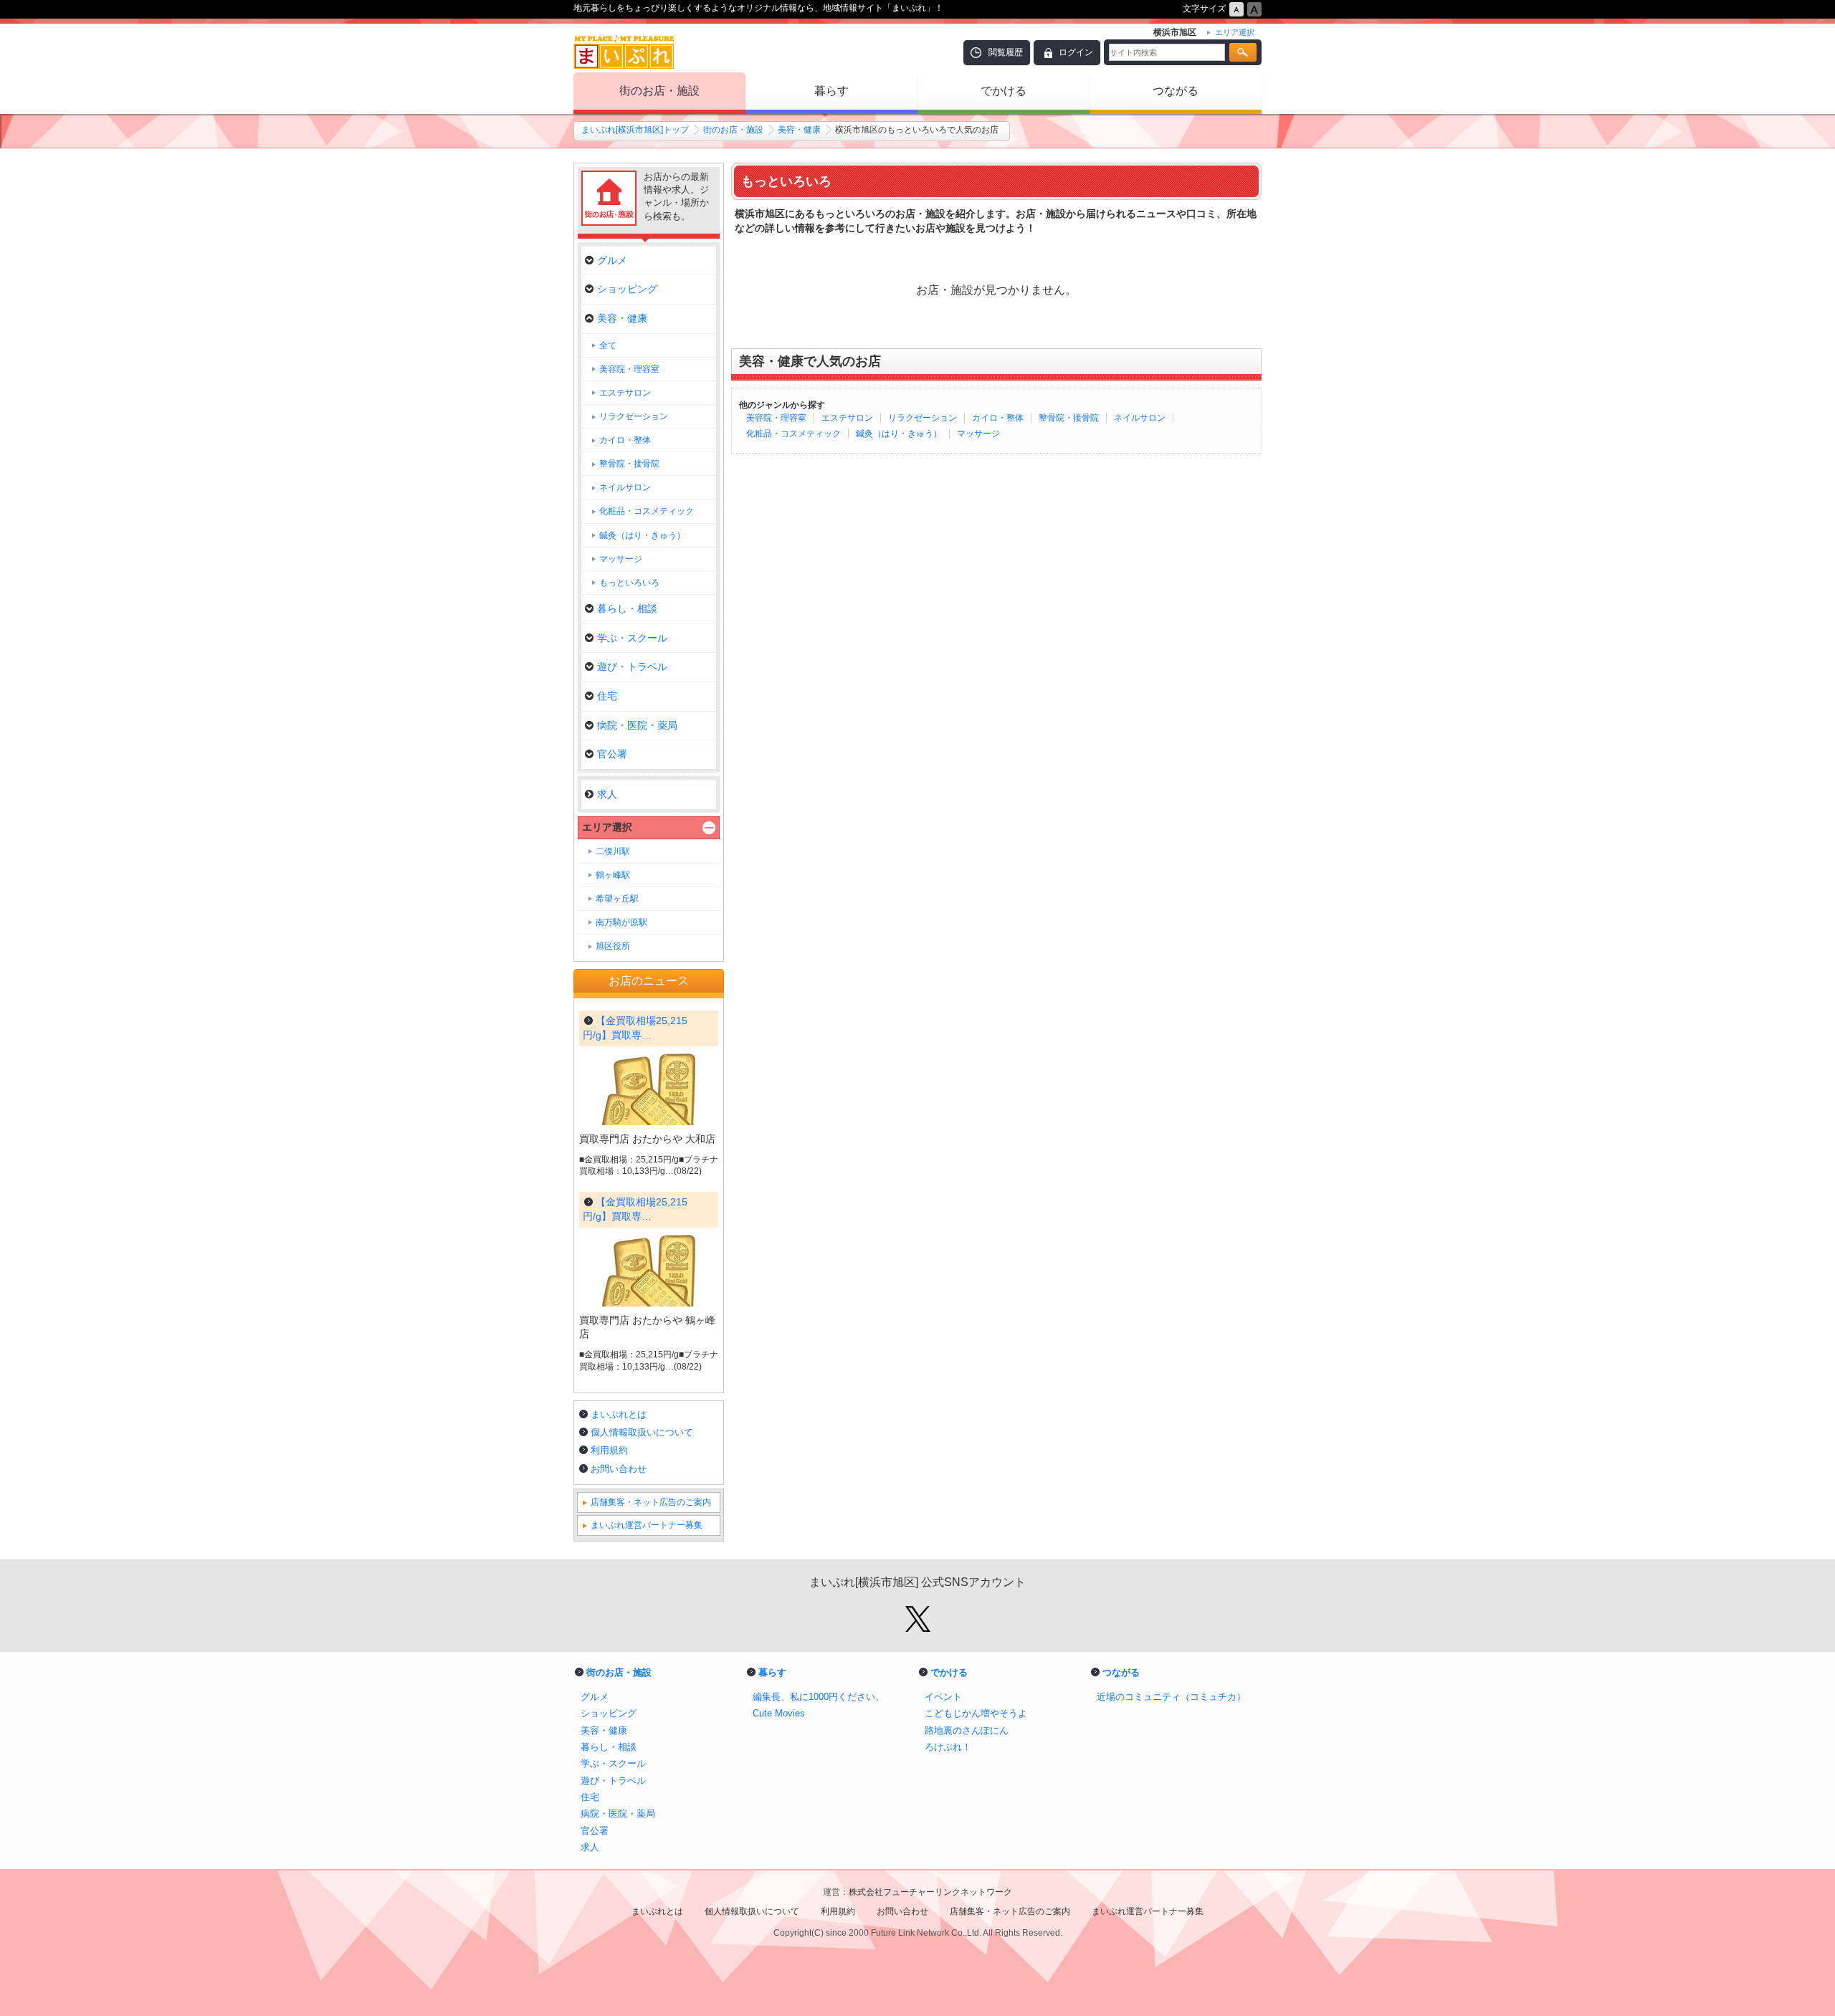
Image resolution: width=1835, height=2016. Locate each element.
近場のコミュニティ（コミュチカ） (1171, 1697)
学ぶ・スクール (632, 638)
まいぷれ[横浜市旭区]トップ (635, 130)
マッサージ (978, 434)
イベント (943, 1697)
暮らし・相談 (627, 608)
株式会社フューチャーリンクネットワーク (930, 1892)
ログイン (1076, 52)
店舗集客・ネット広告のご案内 (651, 1502)
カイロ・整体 (998, 418)
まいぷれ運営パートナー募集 (647, 1525)
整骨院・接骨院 (1069, 418)
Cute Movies (779, 1713)
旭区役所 (613, 946)
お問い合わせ (619, 1469)
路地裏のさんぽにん (967, 1730)
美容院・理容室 (776, 418)
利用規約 (609, 1450)
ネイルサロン (1140, 418)
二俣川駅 (613, 851)
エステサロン (847, 418)
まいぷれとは (619, 1414)
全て (608, 345)
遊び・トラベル (632, 667)
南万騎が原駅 (621, 922)
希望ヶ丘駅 (617, 899)
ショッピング (627, 289)
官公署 (612, 754)
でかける (1004, 91)
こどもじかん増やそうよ (976, 1713)
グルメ (612, 260)
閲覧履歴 (1006, 52)
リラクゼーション (923, 418)
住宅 (607, 696)
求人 (607, 794)
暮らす (831, 91)
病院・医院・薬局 (637, 725)
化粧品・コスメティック (793, 434)
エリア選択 (607, 827)
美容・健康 (799, 130)
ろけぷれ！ (948, 1747)
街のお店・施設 (659, 91)
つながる (1176, 91)
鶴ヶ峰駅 (613, 875)
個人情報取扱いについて (642, 1432)
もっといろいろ (629, 583)
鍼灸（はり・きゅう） (899, 434)
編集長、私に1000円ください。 (819, 1697)
